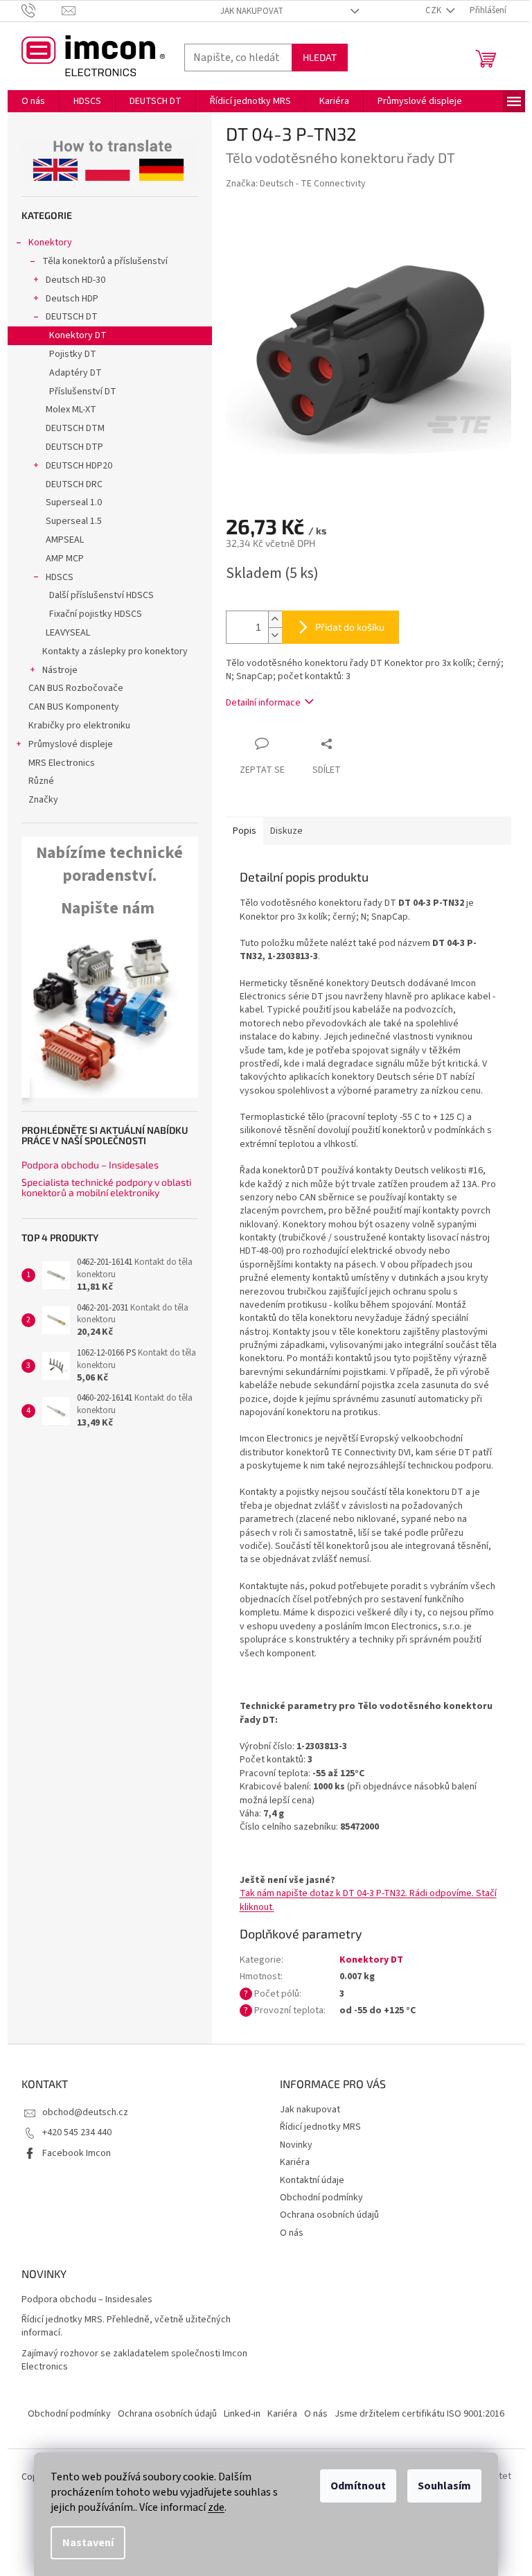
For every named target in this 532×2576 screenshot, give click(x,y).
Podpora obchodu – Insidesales (90, 1165)
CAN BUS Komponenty (74, 707)
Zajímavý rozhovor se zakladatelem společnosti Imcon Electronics (134, 2360)
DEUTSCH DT (72, 317)
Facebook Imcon (77, 2153)
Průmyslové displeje (71, 744)
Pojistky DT (73, 354)
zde (216, 2507)
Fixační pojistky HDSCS (96, 614)
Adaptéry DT (76, 373)
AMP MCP (65, 559)
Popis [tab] (245, 831)
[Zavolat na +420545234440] (42, 10)
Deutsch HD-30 (76, 280)
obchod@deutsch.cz (85, 2112)
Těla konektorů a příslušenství (105, 261)
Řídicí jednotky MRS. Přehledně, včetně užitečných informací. (126, 2327)
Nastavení (88, 2543)
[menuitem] (33, 101)
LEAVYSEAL (68, 633)
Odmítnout (358, 2486)
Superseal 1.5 (74, 521)
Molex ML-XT (71, 410)
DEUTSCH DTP (74, 447)
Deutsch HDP (72, 299)
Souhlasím (444, 2486)
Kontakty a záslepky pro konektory (115, 651)
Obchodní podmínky (321, 2198)
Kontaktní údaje (312, 2180)
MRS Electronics (62, 763)
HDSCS (60, 577)
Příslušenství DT (83, 392)
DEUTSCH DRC (74, 484)
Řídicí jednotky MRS (320, 2127)
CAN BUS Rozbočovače (76, 688)
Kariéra (295, 2162)
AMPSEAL (65, 540)
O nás (292, 2233)
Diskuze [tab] (286, 831)
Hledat (320, 57)
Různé (41, 781)
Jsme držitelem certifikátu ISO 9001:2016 (419, 2414)
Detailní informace (263, 703)
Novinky (296, 2145)
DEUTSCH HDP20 (79, 466)
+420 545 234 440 (77, 2132)
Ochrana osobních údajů (329, 2215)
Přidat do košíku (350, 627)
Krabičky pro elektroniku (79, 726)
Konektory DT (78, 335)
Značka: (296, 184)
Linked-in (242, 2414)
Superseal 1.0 (74, 502)
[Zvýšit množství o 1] (275, 619)
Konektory (50, 243)
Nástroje (60, 670)
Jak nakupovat (252, 11)
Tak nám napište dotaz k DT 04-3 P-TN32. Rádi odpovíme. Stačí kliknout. (368, 1900)
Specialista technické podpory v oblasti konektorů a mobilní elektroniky (106, 1188)
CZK (434, 10)
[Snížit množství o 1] (275, 635)
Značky (43, 800)
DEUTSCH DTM (75, 428)
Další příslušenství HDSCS (101, 595)
